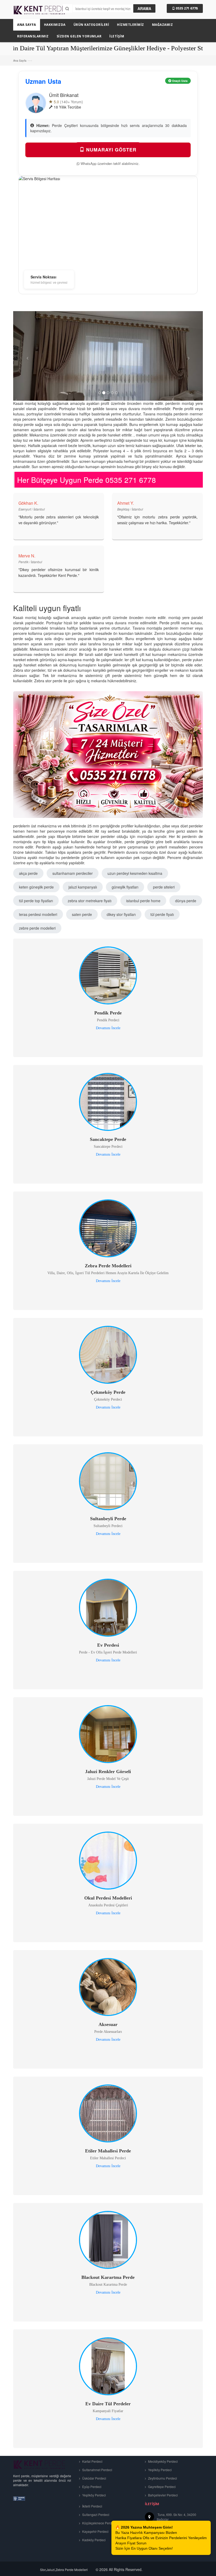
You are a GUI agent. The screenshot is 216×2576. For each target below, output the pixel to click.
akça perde (28, 873)
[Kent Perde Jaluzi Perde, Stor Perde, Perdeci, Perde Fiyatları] (40, 12)
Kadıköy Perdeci (94, 2540)
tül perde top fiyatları (36, 901)
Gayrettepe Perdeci (161, 2487)
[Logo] (40, 2464)
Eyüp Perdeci (91, 2487)
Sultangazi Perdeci (95, 2514)
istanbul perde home (143, 901)
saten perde (82, 914)
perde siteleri (164, 887)
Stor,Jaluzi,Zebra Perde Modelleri (64, 2570)
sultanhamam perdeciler (73, 873)
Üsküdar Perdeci (94, 2478)
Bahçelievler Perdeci (163, 2495)
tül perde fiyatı (162, 914)
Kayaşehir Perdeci (95, 2531)
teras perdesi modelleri (38, 914)
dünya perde (186, 901)
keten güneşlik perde (36, 887)
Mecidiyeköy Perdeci (163, 2461)
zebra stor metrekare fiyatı (90, 901)
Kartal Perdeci (92, 2461)
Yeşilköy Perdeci (94, 2495)
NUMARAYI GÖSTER (111, 150)
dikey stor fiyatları (121, 914)
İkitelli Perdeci (92, 2506)
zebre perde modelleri (37, 928)
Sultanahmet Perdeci (97, 2470)
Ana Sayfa (20, 60)
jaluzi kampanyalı (83, 887)
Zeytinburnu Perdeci (162, 2478)
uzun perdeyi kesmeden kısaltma (135, 873)
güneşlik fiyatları (125, 887)
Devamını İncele (108, 1028)
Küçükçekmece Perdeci (99, 2523)
